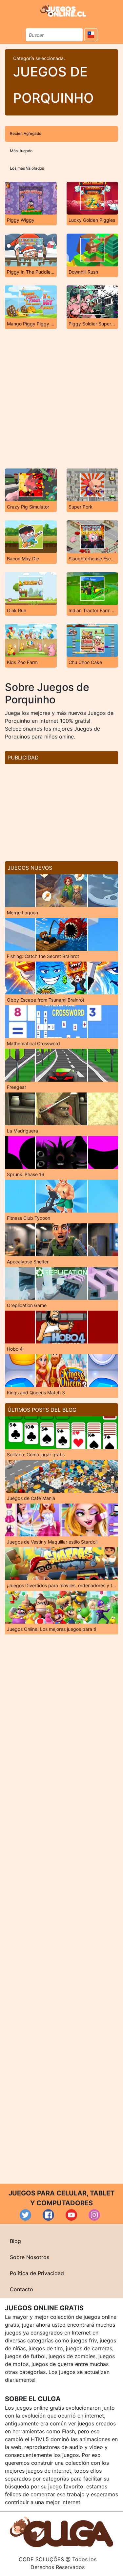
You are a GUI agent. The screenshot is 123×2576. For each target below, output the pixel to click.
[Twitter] (25, 2215)
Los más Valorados (27, 168)
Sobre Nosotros (30, 2257)
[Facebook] (48, 2215)
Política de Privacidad (37, 2273)
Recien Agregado (26, 133)
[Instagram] (94, 2215)
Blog (15, 2241)
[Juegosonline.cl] (63, 10)
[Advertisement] (61, 399)
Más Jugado (21, 151)
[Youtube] (71, 2215)
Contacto (21, 2289)
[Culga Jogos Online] (61, 2531)
